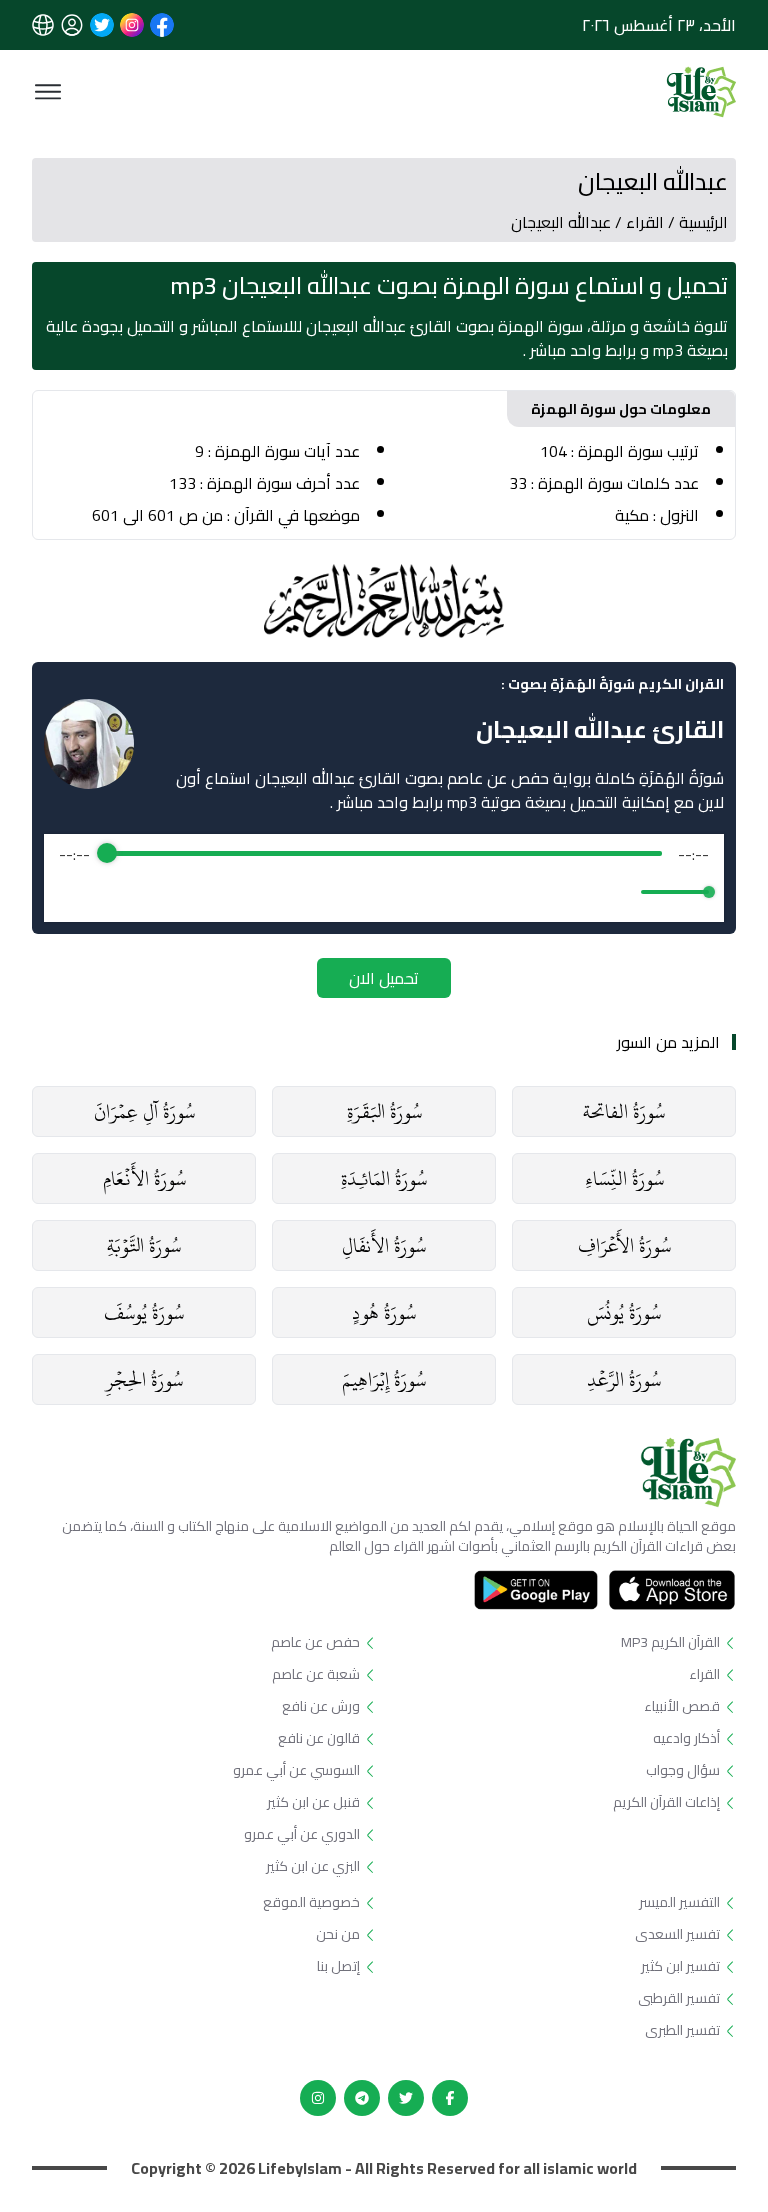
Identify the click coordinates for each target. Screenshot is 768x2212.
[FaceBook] (450, 2098)
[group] (384, 878)
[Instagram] (318, 2098)
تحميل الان (384, 978)
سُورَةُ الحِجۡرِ (144, 1379)
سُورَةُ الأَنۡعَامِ (144, 1178)
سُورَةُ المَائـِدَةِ (384, 1178)
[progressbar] (384, 854)
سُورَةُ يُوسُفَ (144, 1312)
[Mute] (622, 892)
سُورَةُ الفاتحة (624, 1111)
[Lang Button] (43, 25)
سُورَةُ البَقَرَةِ (384, 1111)
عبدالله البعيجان (561, 222)
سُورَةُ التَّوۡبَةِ (144, 1245)
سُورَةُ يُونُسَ (624, 1312)
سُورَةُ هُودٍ (384, 1312)
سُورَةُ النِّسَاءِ (624, 1178)
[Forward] (427, 891)
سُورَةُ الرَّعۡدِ (624, 1379)
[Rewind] (340, 891)
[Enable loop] (72, 892)
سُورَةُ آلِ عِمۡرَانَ (144, 1111)
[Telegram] (362, 2098)
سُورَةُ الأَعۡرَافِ (624, 1245)
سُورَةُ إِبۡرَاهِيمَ (384, 1379)
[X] (406, 2098)
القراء (645, 222)
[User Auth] (72, 25)
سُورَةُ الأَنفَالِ (384, 1245)
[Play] (384, 892)
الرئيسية (703, 222)
